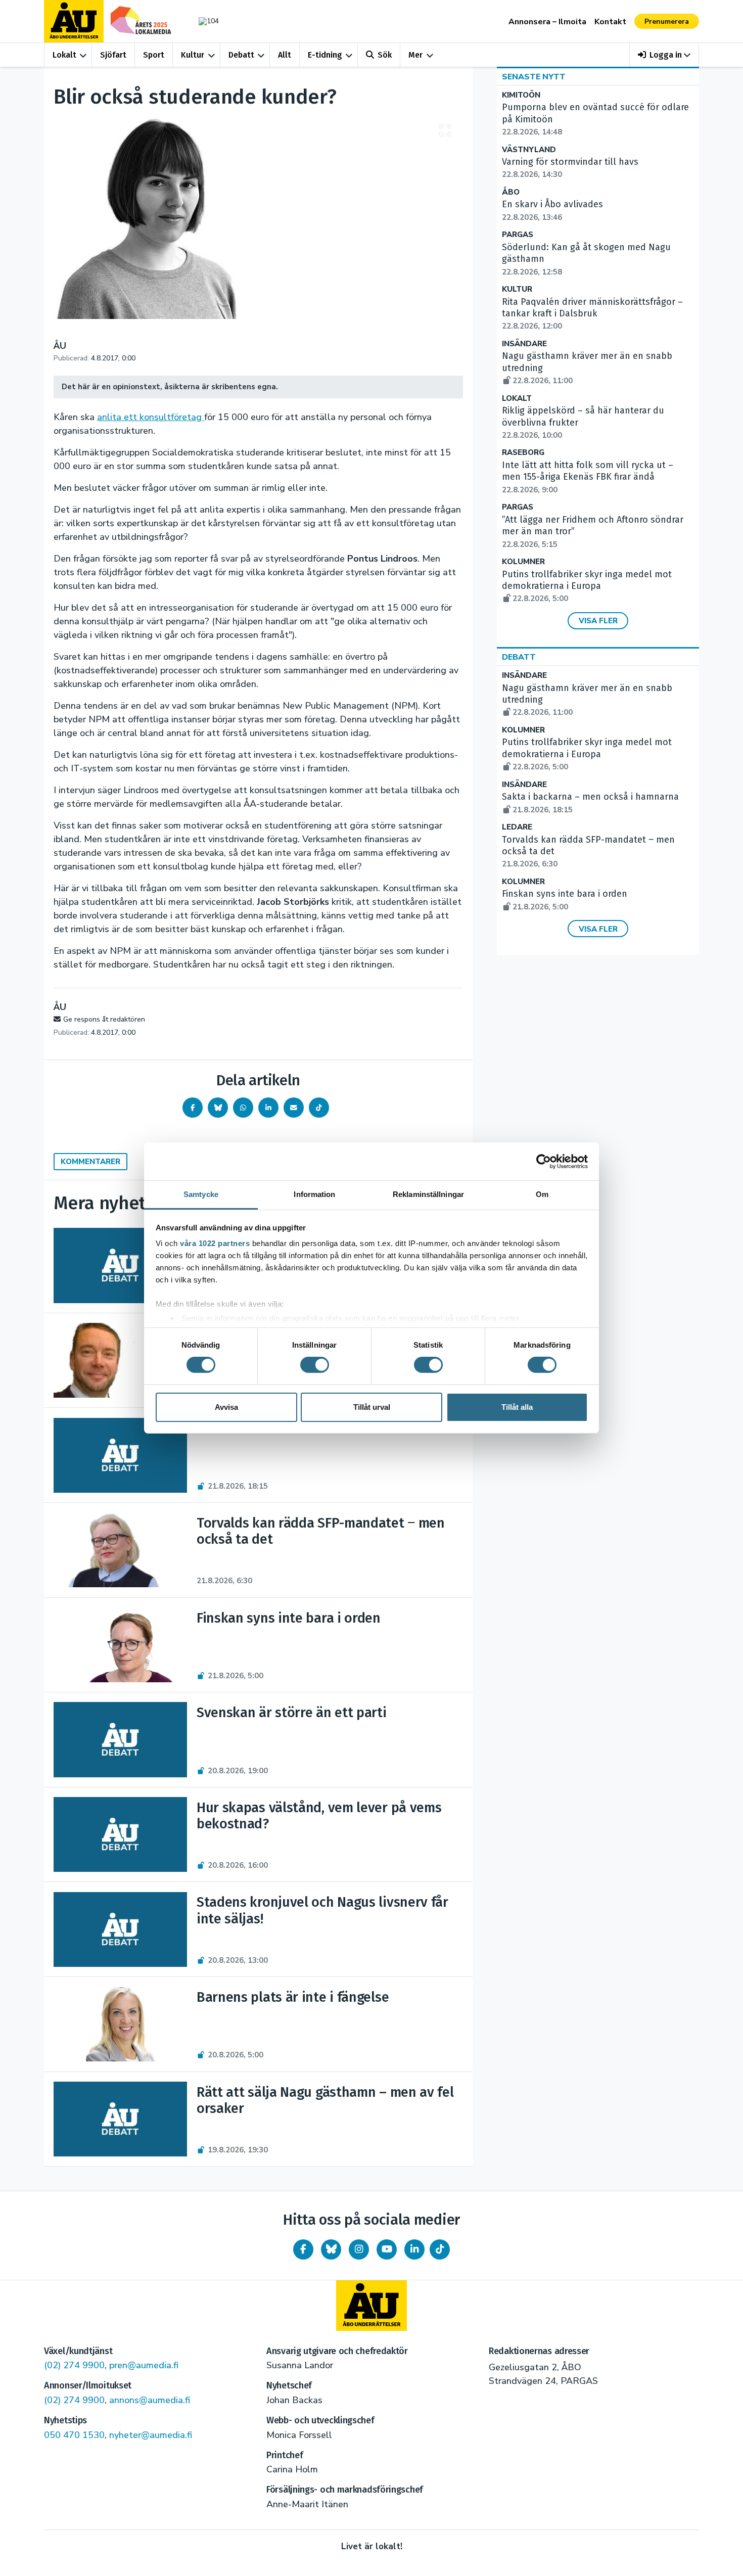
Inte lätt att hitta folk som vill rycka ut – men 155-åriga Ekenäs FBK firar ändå (588, 477)
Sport (154, 55)
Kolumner (523, 562)
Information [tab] (314, 1194)
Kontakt (610, 22)
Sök (385, 55)
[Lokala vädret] (204, 21)
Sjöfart (113, 55)
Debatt (241, 55)
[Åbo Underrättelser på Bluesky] (331, 2249)
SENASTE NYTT (534, 77)
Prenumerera (667, 21)
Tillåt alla (517, 1407)
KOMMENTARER (90, 1162)
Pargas (518, 235)
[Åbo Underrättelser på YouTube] (387, 2249)
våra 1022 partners (215, 1243)
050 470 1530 (74, 2435)
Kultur (193, 55)
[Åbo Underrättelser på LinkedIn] (414, 2249)
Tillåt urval (372, 1407)
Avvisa (226, 1407)
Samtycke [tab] (201, 1194)
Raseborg (523, 453)
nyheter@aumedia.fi (151, 2435)
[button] (664, 55)
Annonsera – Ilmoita (547, 22)
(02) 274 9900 (74, 2365)
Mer (415, 55)
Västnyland (529, 150)
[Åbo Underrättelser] (371, 2306)
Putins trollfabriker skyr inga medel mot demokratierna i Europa (587, 586)
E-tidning (325, 55)
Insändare (524, 344)
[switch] (315, 1365)
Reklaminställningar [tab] (428, 1194)
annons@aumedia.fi (150, 2400)
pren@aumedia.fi (144, 2365)
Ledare (517, 827)
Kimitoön (521, 95)
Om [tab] (542, 1194)
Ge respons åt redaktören (104, 1019)
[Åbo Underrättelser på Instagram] (359, 2249)
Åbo (511, 192)
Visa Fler (598, 621)
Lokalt (64, 55)
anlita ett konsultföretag (151, 417)
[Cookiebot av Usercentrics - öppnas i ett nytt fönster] (544, 1161)
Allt (285, 55)
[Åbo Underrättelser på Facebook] (303, 2249)
